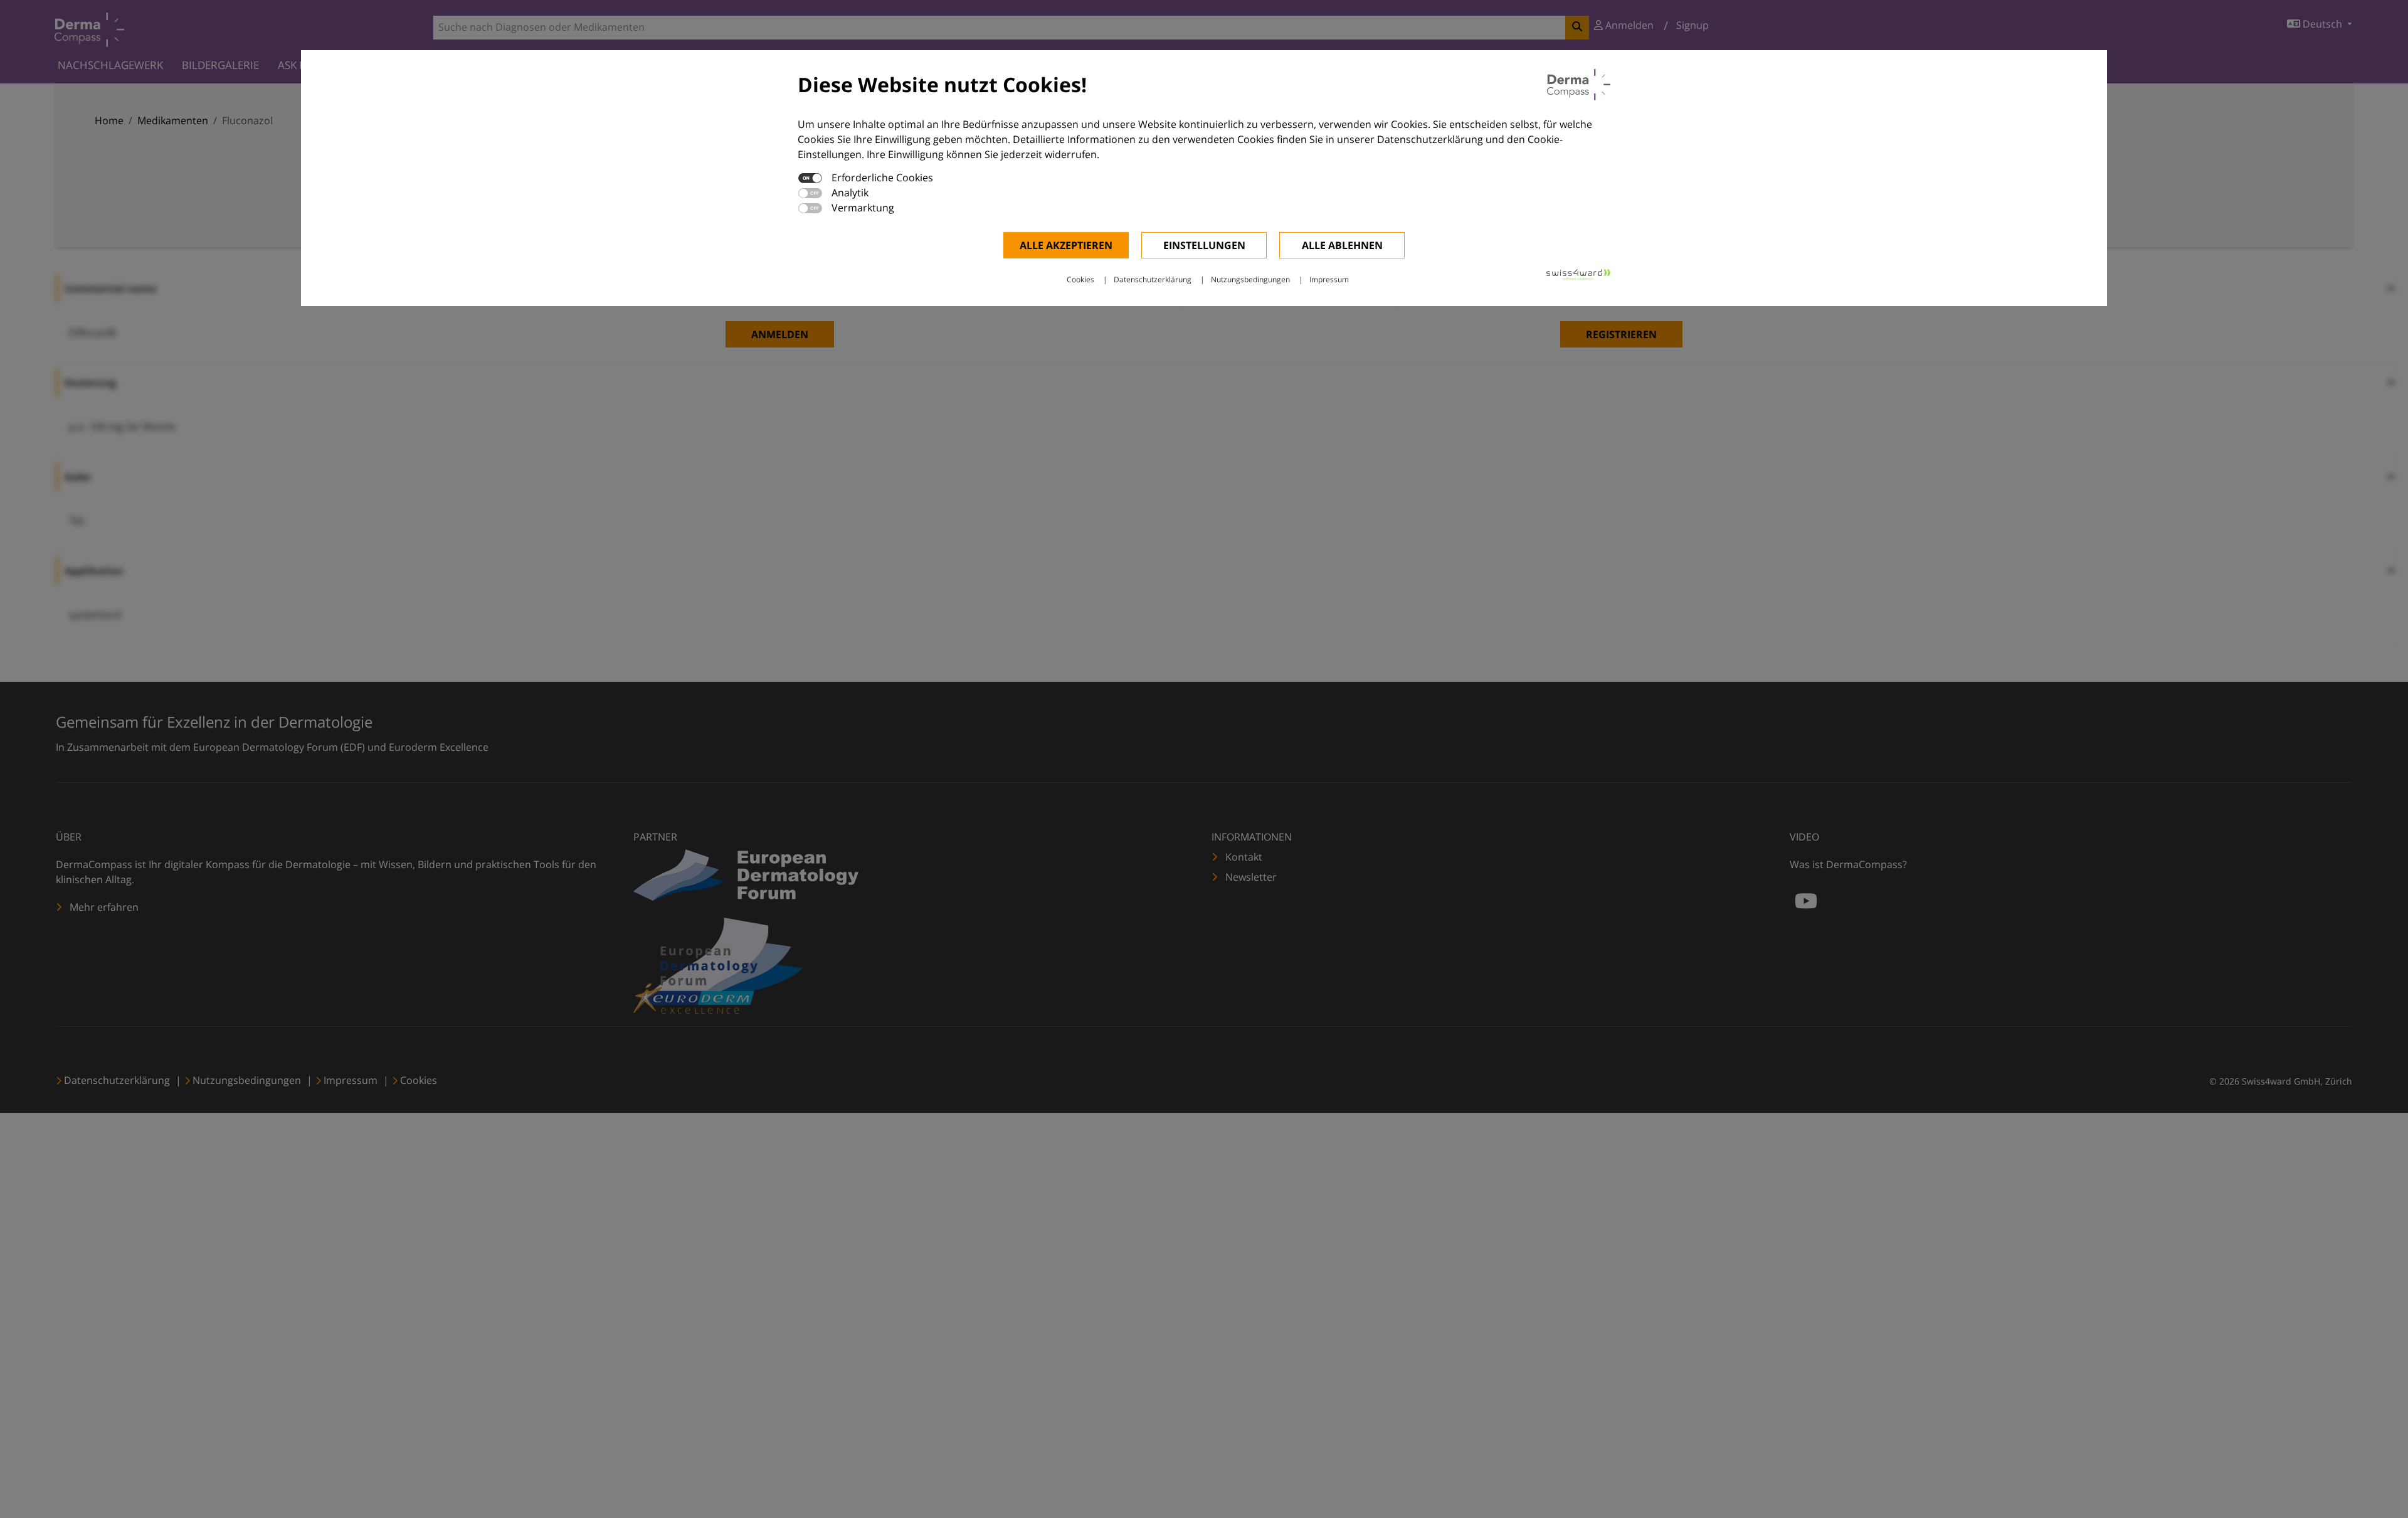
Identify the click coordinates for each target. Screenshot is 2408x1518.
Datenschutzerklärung (1153, 279)
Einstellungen (1204, 245)
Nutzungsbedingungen (1250, 279)
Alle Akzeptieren (1066, 245)
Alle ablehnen (1342, 245)
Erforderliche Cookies (882, 178)
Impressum (1329, 279)
